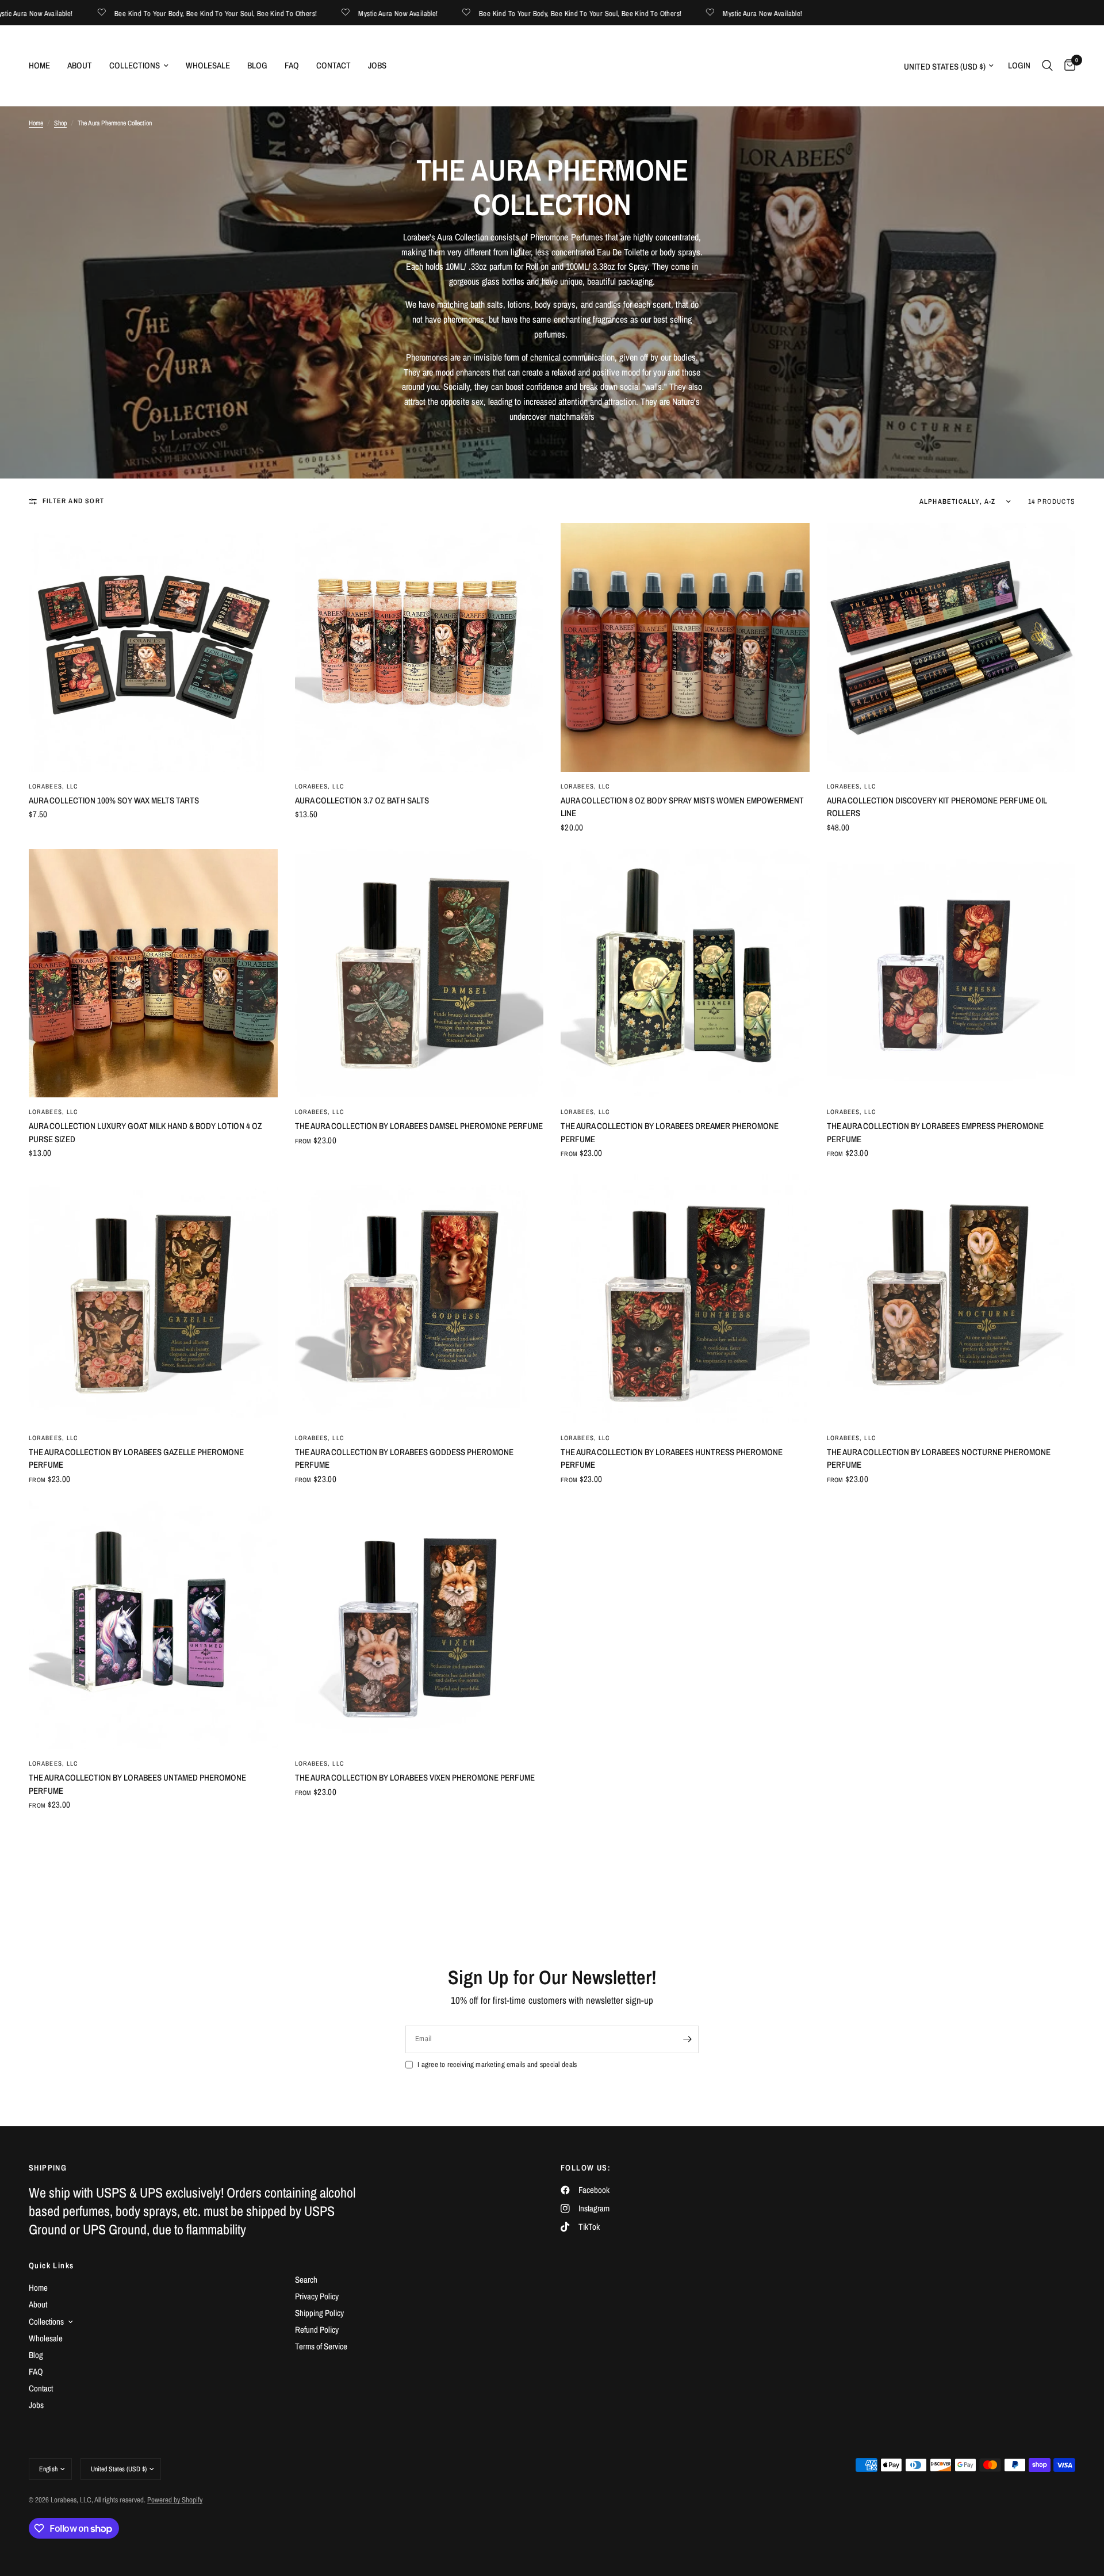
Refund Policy (317, 2330)
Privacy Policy (317, 2296)
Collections (135, 65)
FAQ (292, 65)
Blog (257, 65)
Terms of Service (321, 2346)
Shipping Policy (319, 2313)
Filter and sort (73, 501)
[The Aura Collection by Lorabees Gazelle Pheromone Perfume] (153, 1299)
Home (39, 65)
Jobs (377, 65)
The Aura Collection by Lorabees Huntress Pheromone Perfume (672, 1459)
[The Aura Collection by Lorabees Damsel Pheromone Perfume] (419, 973)
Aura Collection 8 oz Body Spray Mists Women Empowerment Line (682, 807)
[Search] (1047, 66)
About (80, 65)
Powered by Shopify (175, 2500)
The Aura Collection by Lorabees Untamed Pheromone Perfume (137, 1784)
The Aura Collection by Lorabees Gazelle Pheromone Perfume (136, 1459)
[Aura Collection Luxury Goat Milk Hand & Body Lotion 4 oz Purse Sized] (153, 973)
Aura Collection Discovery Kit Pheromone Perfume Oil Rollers (937, 807)
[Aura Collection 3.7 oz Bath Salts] (419, 647)
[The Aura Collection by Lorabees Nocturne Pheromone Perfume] (951, 1299)
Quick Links (51, 2265)
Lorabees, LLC (53, 786)
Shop (60, 123)
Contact (333, 65)
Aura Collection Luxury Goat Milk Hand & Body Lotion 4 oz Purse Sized (145, 1132)
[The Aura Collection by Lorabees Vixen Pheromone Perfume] (419, 1625)
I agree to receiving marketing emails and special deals (497, 2064)
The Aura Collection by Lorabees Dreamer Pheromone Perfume (670, 1132)
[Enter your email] (687, 2039)
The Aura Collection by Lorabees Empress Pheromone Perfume (935, 1132)
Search (306, 2280)
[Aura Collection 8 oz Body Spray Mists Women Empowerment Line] (685, 647)
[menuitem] (44, 66)
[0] (1067, 66)
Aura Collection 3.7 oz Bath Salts (362, 800)
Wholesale (208, 65)
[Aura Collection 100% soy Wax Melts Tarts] (153, 647)
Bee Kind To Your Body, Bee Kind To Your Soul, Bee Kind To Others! (126, 13)
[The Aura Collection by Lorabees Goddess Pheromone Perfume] (419, 1299)
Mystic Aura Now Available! (309, 13)
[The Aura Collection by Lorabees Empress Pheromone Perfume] (951, 973)
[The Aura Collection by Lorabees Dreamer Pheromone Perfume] (685, 973)
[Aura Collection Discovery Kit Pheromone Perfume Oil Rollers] (951, 647)
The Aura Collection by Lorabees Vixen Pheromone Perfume (415, 1777)
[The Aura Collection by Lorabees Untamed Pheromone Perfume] (153, 1625)
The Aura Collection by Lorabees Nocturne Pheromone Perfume (939, 1459)
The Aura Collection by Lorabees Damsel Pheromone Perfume (419, 1126)
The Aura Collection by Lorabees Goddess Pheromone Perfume (404, 1459)
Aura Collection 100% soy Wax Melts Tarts (114, 800)
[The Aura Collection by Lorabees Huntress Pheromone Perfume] (685, 1299)
